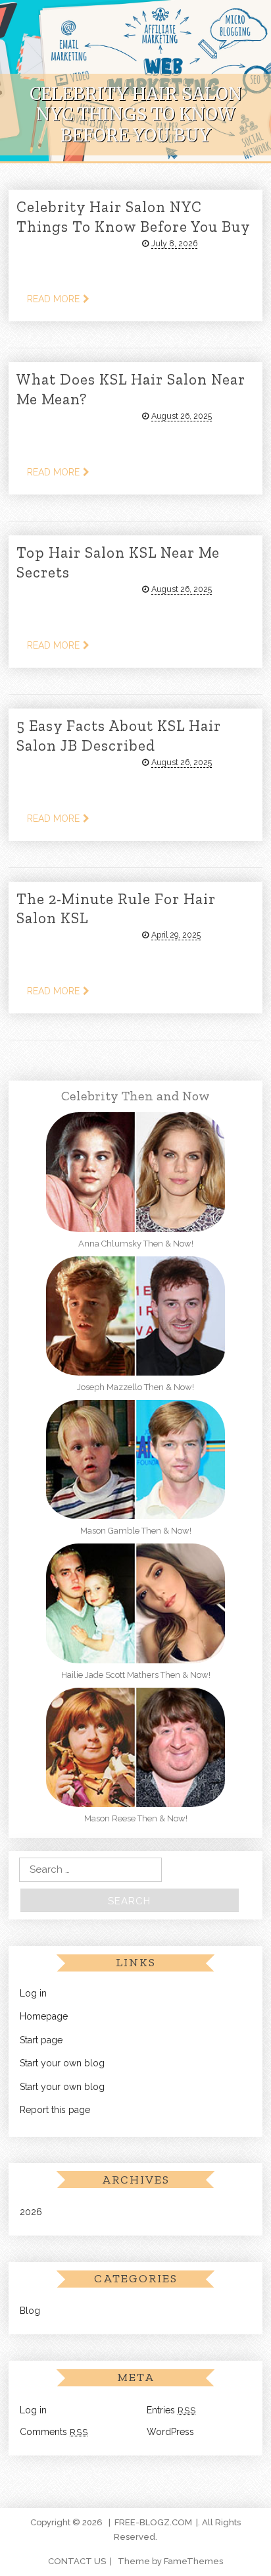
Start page (41, 2040)
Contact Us (77, 2561)
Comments (54, 2432)
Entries (171, 2410)
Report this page (55, 2110)
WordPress (170, 2432)
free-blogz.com (153, 2522)
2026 (31, 2212)
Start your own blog (62, 2063)
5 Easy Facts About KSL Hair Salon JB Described (119, 736)
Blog (30, 2311)
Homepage (44, 2016)
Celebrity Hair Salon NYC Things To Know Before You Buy (134, 217)
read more (53, 299)
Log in (33, 1993)
